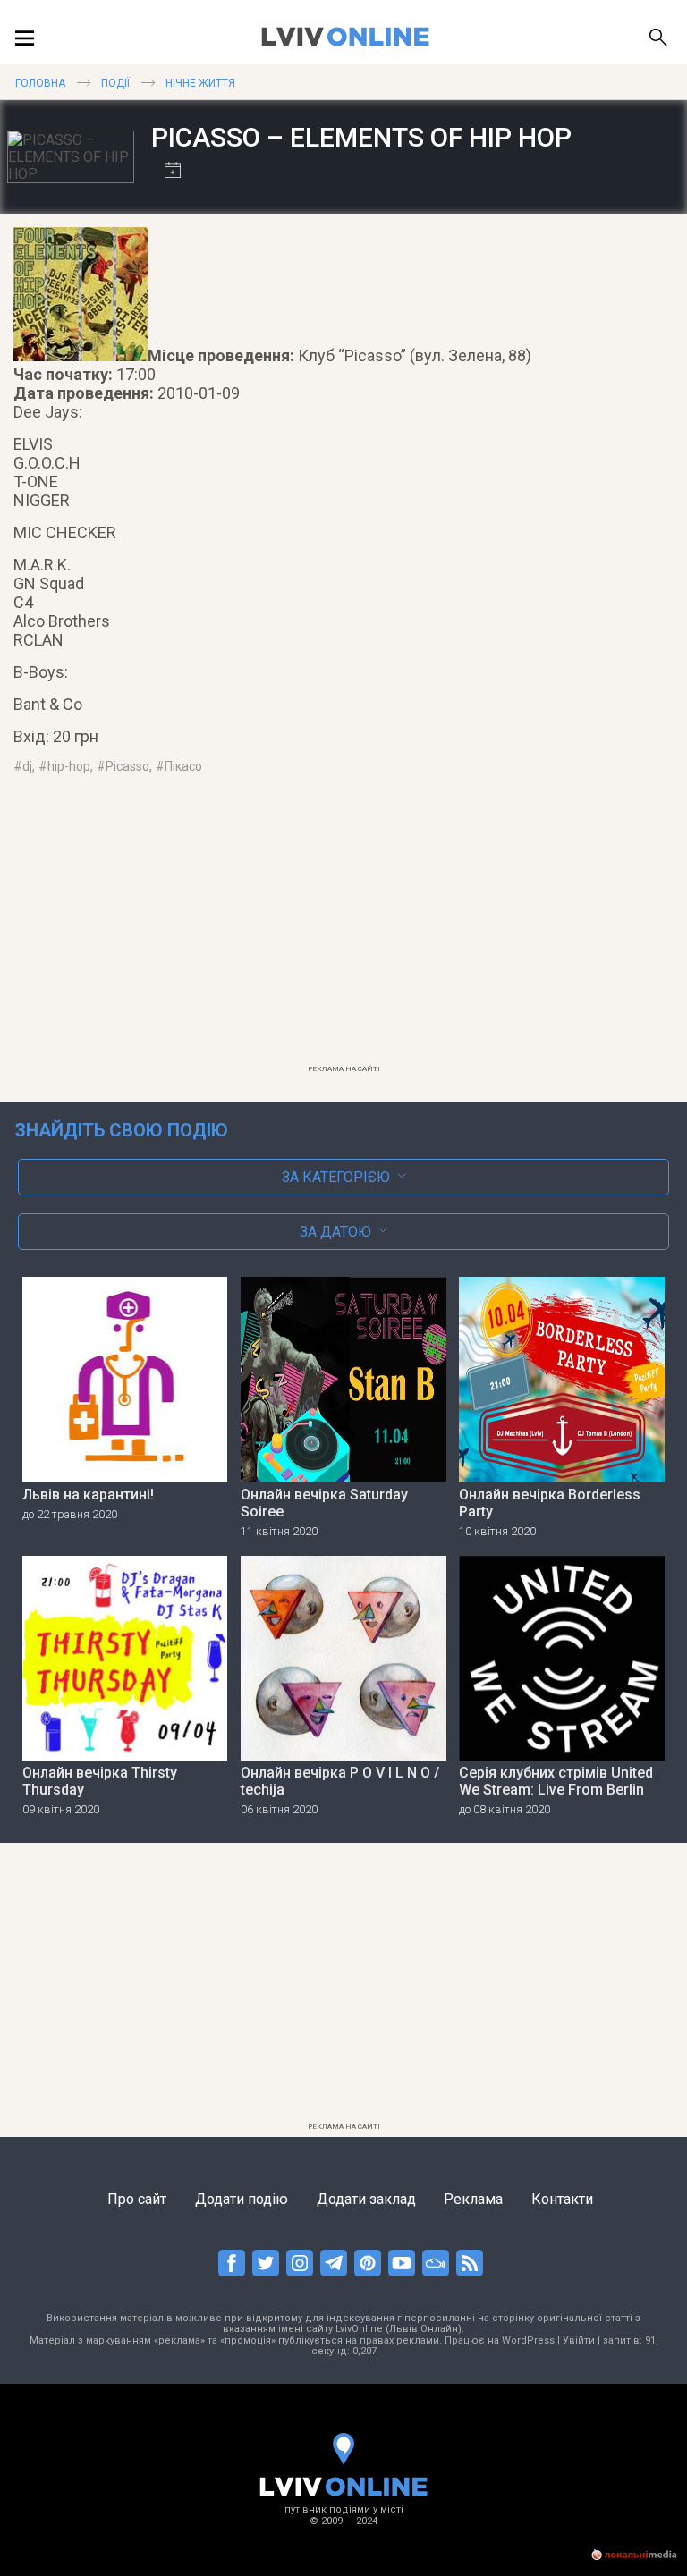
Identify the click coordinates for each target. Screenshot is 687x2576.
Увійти (579, 2340)
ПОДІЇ (115, 83)
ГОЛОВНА (40, 83)
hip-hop (69, 766)
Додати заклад (366, 2199)
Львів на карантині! (88, 1495)
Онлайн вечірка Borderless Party (550, 1503)
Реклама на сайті (344, 1069)
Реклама (473, 2199)
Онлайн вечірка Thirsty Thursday (100, 1781)
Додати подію (242, 2199)
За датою (335, 1232)
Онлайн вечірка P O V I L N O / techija (340, 1781)
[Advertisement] (343, 931)
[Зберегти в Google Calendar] (166, 172)
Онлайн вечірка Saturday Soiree (324, 1503)
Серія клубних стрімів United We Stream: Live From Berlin (556, 1781)
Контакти (562, 2199)
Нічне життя (200, 83)
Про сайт (137, 2199)
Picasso (127, 766)
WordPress (528, 2340)
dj (27, 766)
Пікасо (183, 766)
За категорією (336, 1177)
